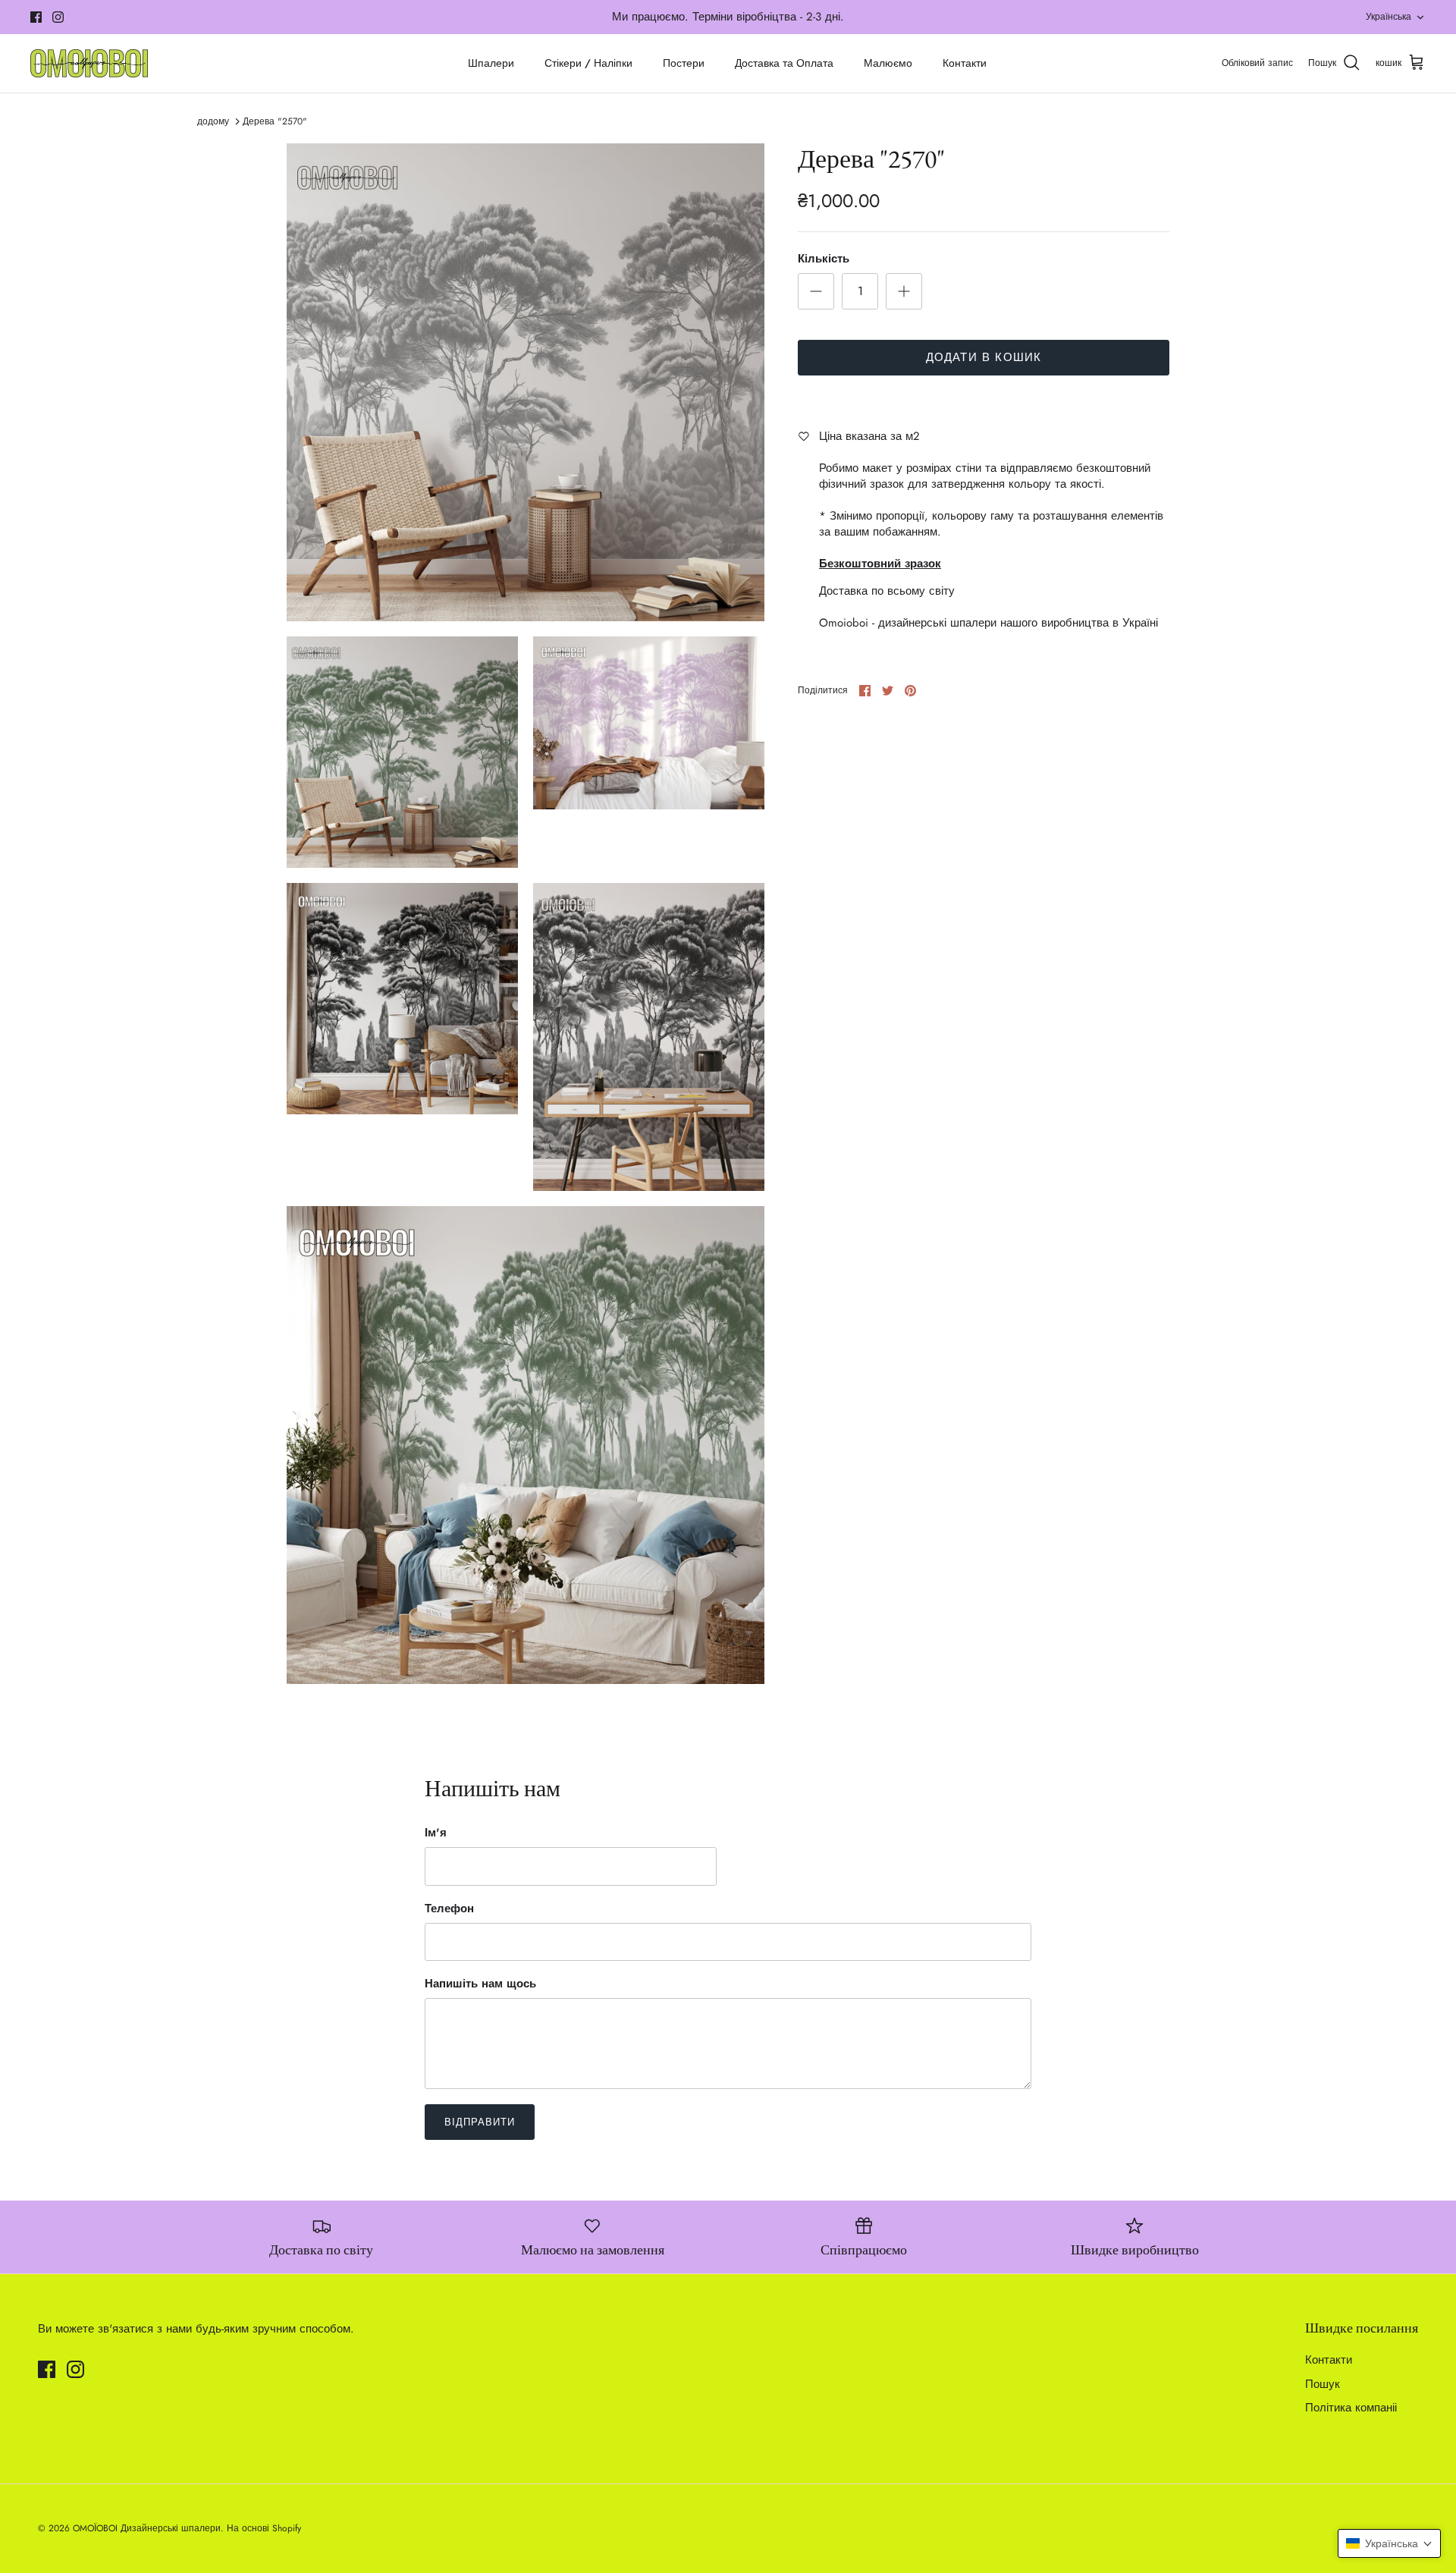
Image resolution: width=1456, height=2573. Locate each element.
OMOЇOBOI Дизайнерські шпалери (147, 2528)
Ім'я (436, 1833)
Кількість (824, 259)
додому (213, 121)
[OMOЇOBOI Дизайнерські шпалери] (89, 63)
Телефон (449, 1909)
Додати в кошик (984, 357)
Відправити (480, 2122)
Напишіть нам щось (480, 1984)
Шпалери (491, 63)
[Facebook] (36, 17)
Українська (1389, 17)
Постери (684, 63)
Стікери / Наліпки (588, 63)
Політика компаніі (1351, 2408)
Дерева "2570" (275, 121)
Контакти (965, 63)
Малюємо (888, 63)
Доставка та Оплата (784, 63)
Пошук (1323, 2384)
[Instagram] (58, 17)
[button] (1389, 2543)
